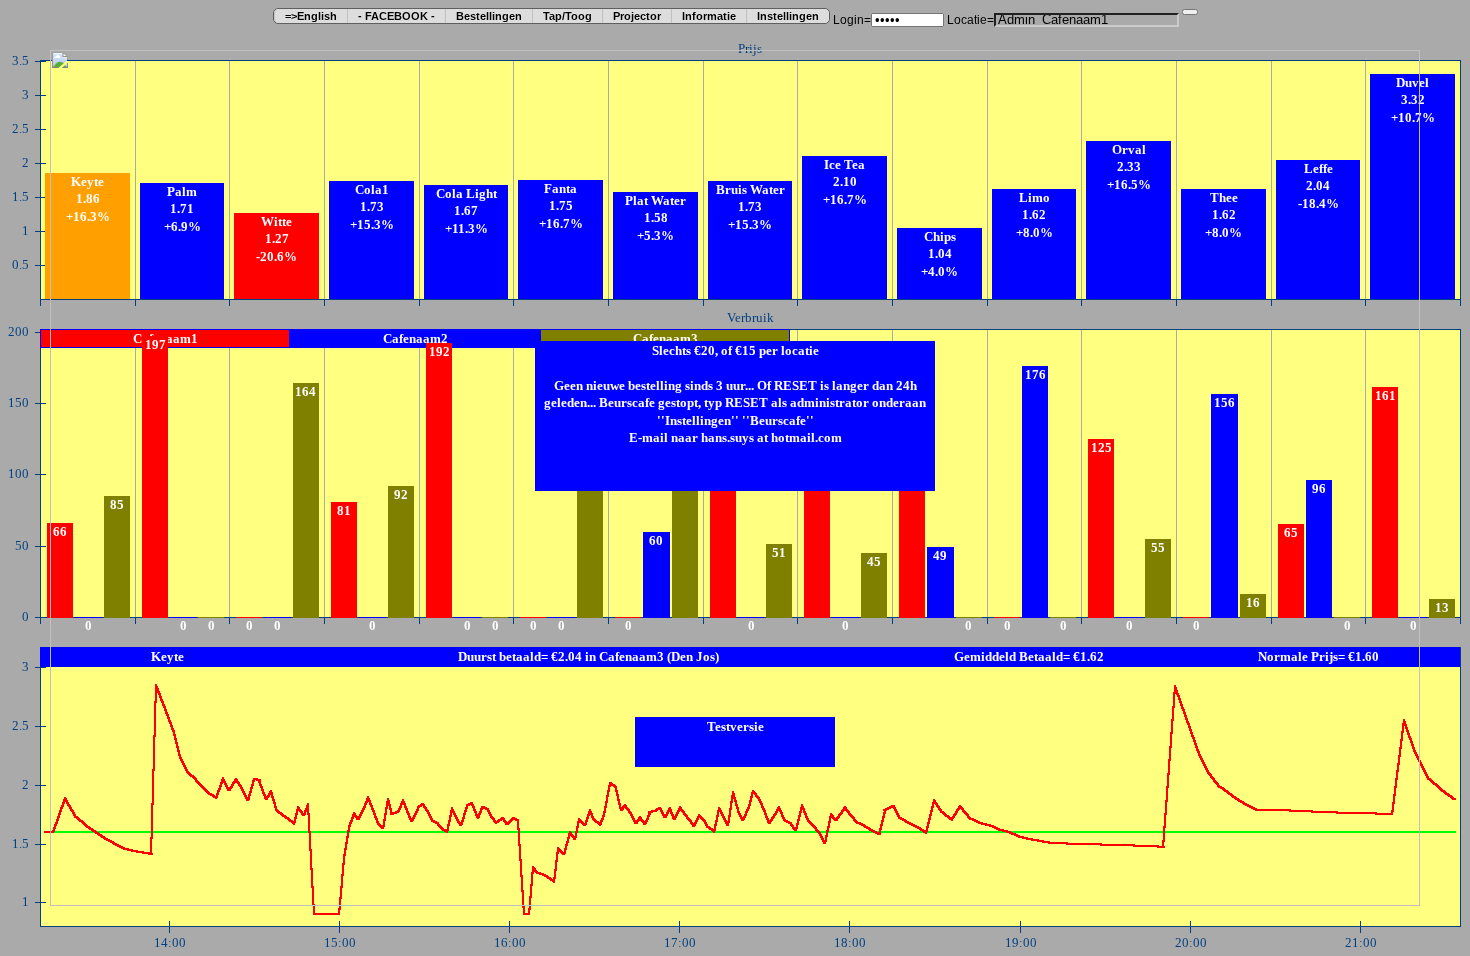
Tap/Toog (567, 16)
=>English (311, 16)
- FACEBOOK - (396, 16)
